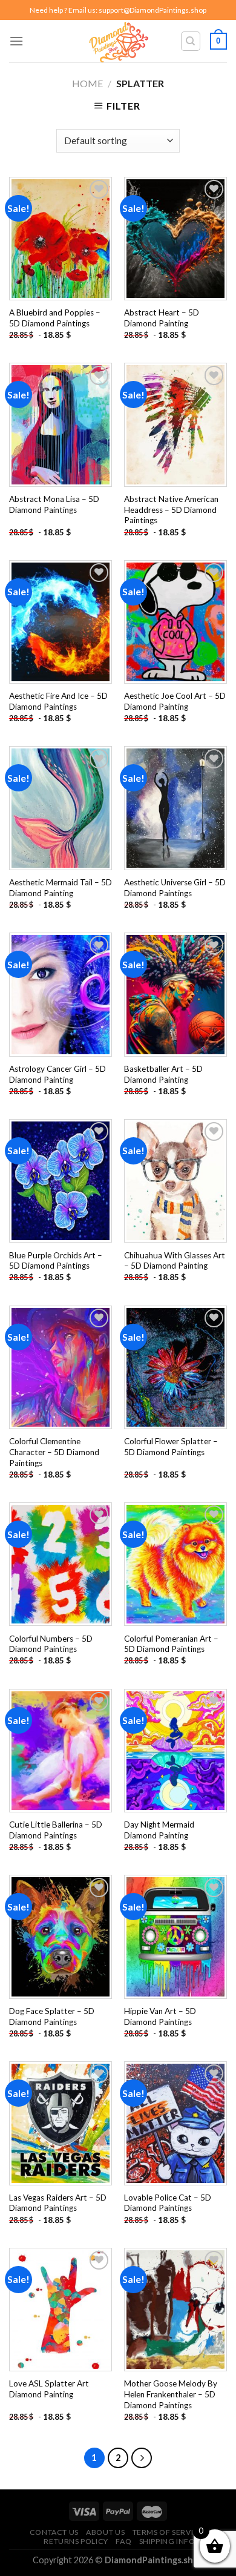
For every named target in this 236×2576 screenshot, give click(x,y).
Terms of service (168, 2532)
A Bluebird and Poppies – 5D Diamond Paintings (55, 318)
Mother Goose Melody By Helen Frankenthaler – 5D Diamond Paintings (171, 2394)
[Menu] (16, 41)
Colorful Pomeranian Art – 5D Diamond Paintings (171, 1644)
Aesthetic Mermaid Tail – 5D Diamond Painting (61, 888)
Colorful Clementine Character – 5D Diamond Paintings (54, 1452)
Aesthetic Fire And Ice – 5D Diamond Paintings (58, 701)
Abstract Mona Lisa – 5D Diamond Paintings (54, 504)
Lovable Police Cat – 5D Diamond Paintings (168, 2203)
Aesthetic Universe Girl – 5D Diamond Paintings (175, 888)
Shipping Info (167, 2541)
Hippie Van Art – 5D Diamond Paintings (160, 2016)
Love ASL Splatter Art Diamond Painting (49, 2389)
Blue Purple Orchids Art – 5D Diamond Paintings (56, 1261)
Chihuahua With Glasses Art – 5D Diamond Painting (175, 1261)
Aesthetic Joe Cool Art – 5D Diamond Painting (175, 701)
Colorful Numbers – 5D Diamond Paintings (51, 1644)
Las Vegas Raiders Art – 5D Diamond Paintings (58, 2203)
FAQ (123, 2541)
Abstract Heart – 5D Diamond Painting (162, 318)
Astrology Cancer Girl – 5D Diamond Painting (57, 1074)
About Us (105, 2532)
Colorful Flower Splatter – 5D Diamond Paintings (171, 1447)
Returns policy (76, 2541)
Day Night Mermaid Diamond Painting (159, 1830)
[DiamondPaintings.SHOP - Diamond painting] (118, 41)
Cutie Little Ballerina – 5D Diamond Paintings (56, 1830)
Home (87, 83)
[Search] (191, 41)
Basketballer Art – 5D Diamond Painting (163, 1074)
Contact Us (54, 2532)
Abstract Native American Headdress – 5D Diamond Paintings (171, 510)
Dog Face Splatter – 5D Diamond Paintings (52, 2016)
